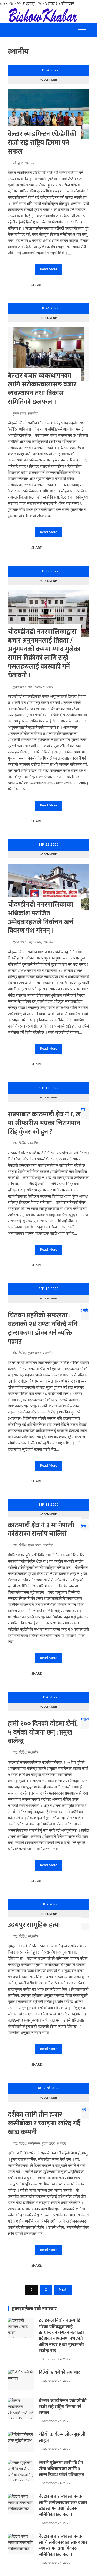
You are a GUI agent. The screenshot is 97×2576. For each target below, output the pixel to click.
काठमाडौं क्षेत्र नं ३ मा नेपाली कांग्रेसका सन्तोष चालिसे (41, 1530)
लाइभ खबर (34, 687)
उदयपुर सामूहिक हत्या (34, 1925)
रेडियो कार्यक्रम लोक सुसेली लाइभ (62, 2438)
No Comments (48, 80)
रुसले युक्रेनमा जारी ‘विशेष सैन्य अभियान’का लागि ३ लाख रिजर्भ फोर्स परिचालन (62, 2469)
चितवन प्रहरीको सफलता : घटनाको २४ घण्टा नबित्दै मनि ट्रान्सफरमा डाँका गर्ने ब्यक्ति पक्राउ (43, 1328)
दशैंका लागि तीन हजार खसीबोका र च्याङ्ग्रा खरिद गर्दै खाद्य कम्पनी (44, 2123)
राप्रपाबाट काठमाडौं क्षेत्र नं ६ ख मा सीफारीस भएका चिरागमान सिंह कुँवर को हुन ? (44, 1123)
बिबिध (22, 1143)
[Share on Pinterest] (58, 285)
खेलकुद (17, 163)
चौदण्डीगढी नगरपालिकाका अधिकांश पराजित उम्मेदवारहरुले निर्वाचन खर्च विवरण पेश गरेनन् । (41, 918)
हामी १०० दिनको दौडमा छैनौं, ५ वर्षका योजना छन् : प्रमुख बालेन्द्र (43, 1733)
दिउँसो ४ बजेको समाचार (59, 2372)
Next (63, 2290)
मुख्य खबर (19, 414)
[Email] (63, 285)
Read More (49, 269)
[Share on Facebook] (47, 285)
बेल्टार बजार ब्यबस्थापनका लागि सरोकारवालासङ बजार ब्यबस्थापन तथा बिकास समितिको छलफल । (42, 389)
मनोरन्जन (34, 2144)
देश (15, 1143)
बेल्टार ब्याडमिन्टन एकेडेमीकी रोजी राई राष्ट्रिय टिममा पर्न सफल (42, 143)
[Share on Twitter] (52, 285)
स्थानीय (29, 163)
